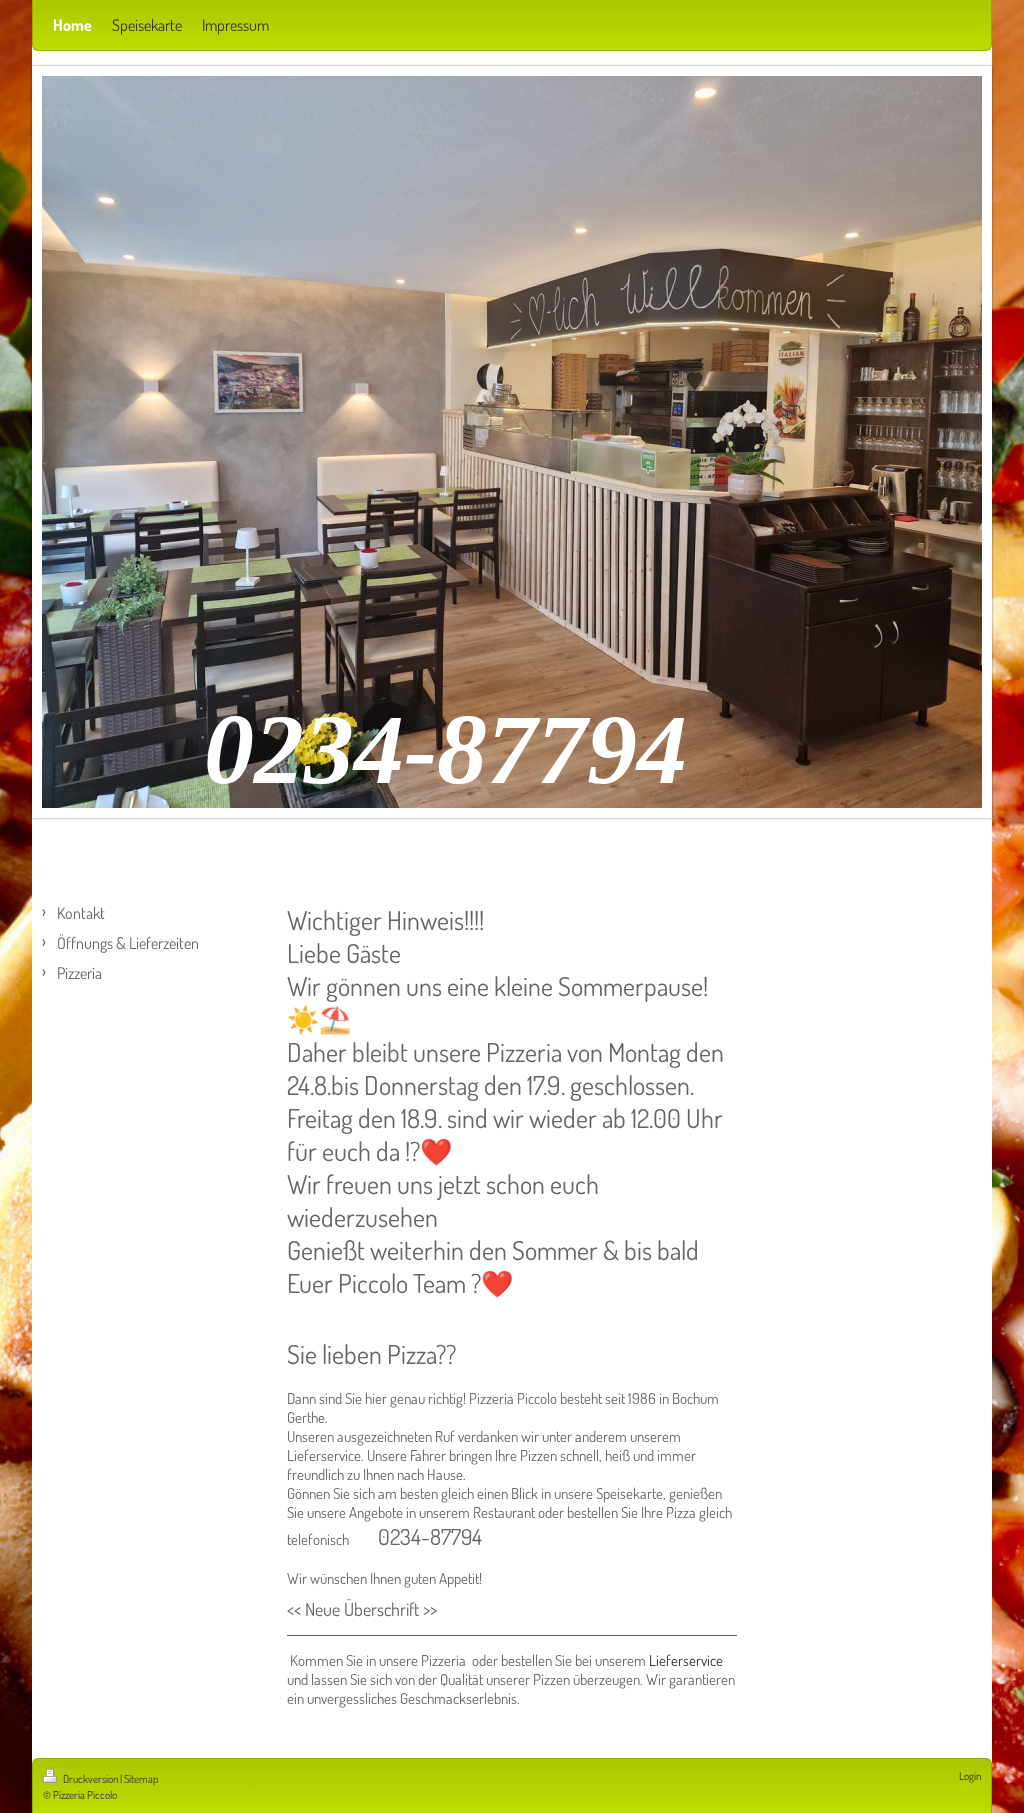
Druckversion (90, 1779)
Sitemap (141, 1779)
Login (970, 1776)
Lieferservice (686, 1660)
